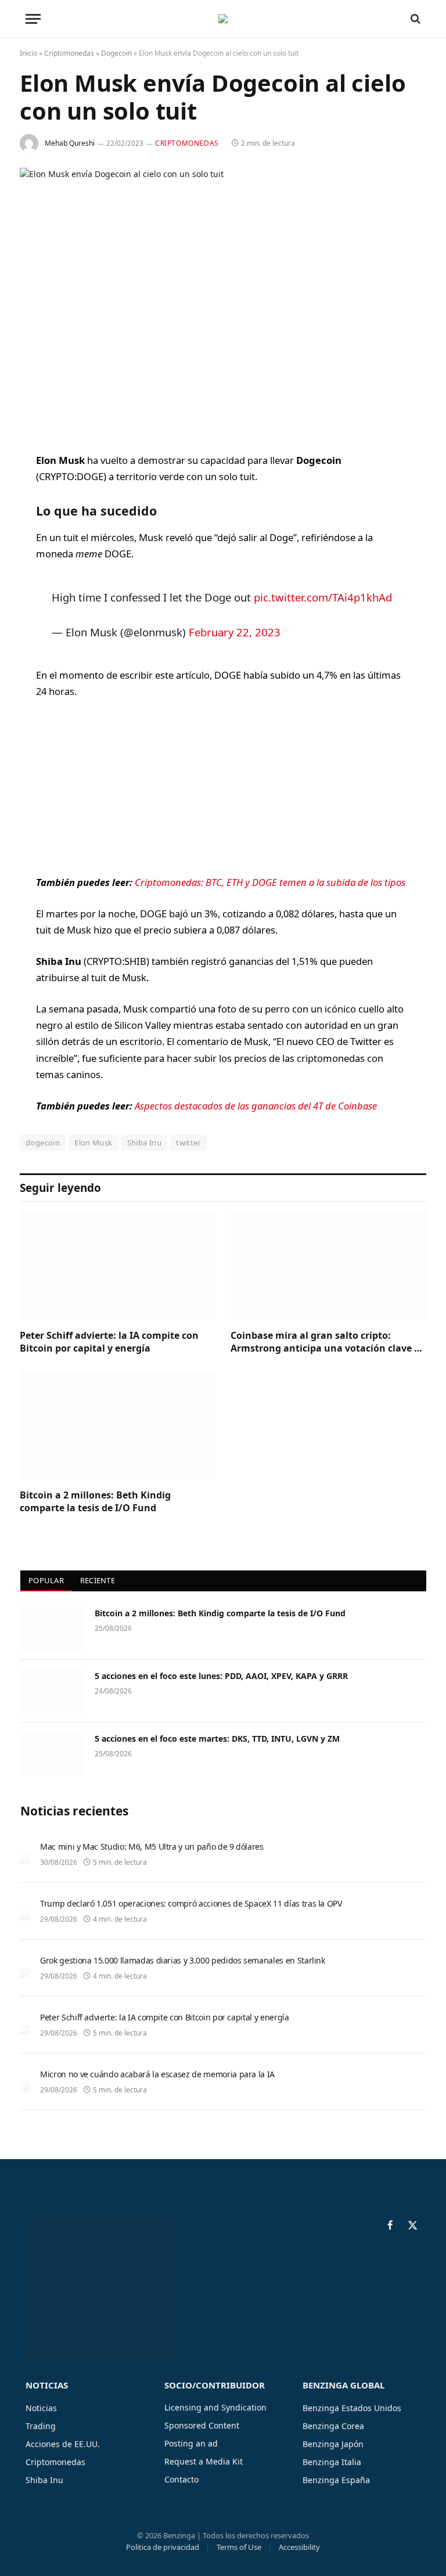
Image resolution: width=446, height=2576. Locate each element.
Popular (46, 1580)
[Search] (414, 19)
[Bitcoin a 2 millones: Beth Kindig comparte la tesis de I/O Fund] (118, 1425)
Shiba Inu (145, 1143)
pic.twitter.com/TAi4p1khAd (323, 597)
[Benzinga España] (223, 19)
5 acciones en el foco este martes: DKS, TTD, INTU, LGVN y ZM (217, 1739)
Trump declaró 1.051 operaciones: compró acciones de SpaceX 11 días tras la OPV (191, 1903)
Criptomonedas (69, 53)
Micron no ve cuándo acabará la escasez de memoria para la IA (157, 2074)
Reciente (98, 1580)
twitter (188, 1143)
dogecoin (43, 1143)
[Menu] (33, 19)
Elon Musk (93, 1143)
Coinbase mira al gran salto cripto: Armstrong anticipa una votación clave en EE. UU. (328, 1342)
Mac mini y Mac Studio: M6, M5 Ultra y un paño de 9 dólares (152, 1847)
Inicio (28, 53)
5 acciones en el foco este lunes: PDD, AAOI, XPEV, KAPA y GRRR (221, 1676)
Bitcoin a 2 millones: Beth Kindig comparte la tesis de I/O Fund (95, 1502)
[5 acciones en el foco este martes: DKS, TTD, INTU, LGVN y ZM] (52, 1754)
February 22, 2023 (235, 632)
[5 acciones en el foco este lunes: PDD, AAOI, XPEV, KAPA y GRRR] (52, 1691)
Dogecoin (116, 53)
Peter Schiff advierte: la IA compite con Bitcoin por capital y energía (109, 1342)
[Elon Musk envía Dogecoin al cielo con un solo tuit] (223, 300)
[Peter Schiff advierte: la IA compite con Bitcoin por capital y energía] (118, 1266)
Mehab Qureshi (70, 143)
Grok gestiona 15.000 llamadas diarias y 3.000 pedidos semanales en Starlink (183, 1960)
